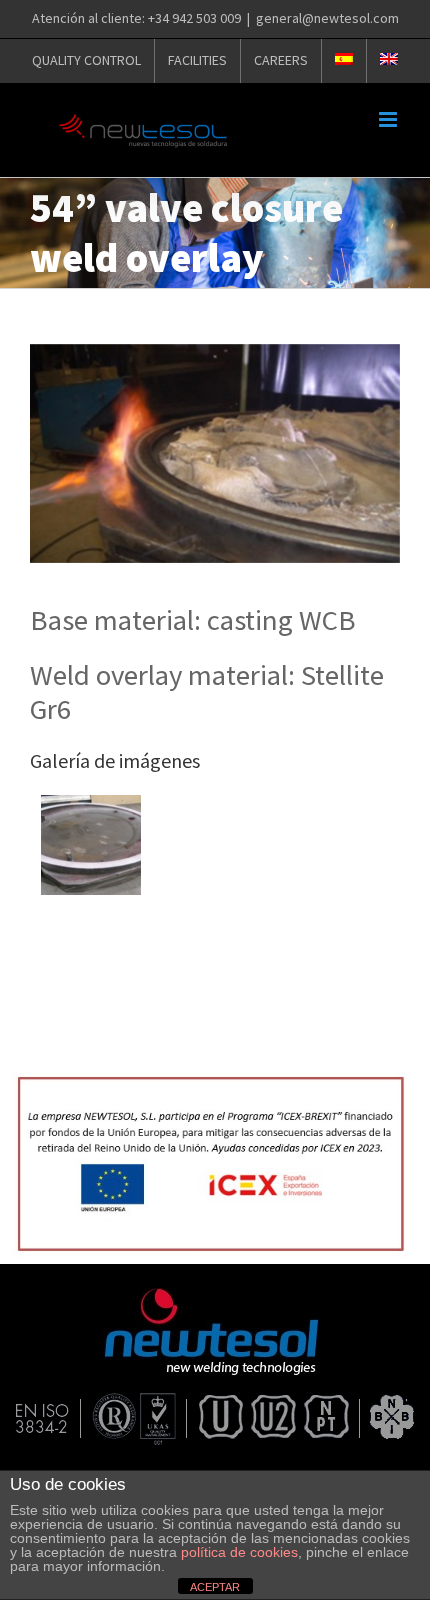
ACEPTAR (215, 1587)
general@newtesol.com (327, 18)
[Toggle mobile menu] (389, 119)
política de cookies (239, 1552)
